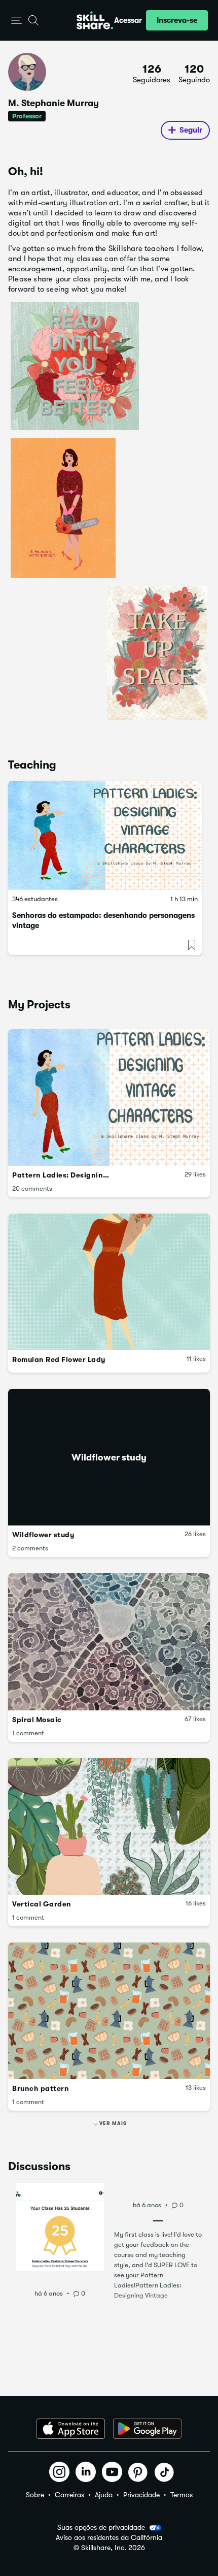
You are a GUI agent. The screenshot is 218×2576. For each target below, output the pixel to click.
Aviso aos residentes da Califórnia (109, 2538)
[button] (16, 21)
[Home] (95, 20)
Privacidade (141, 2495)
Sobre (35, 2495)
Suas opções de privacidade (101, 2527)
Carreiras (69, 2495)
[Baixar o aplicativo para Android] (147, 2429)
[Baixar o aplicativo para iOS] (71, 2429)
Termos (181, 2495)
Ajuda (104, 2495)
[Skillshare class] (105, 835)
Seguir (191, 130)
